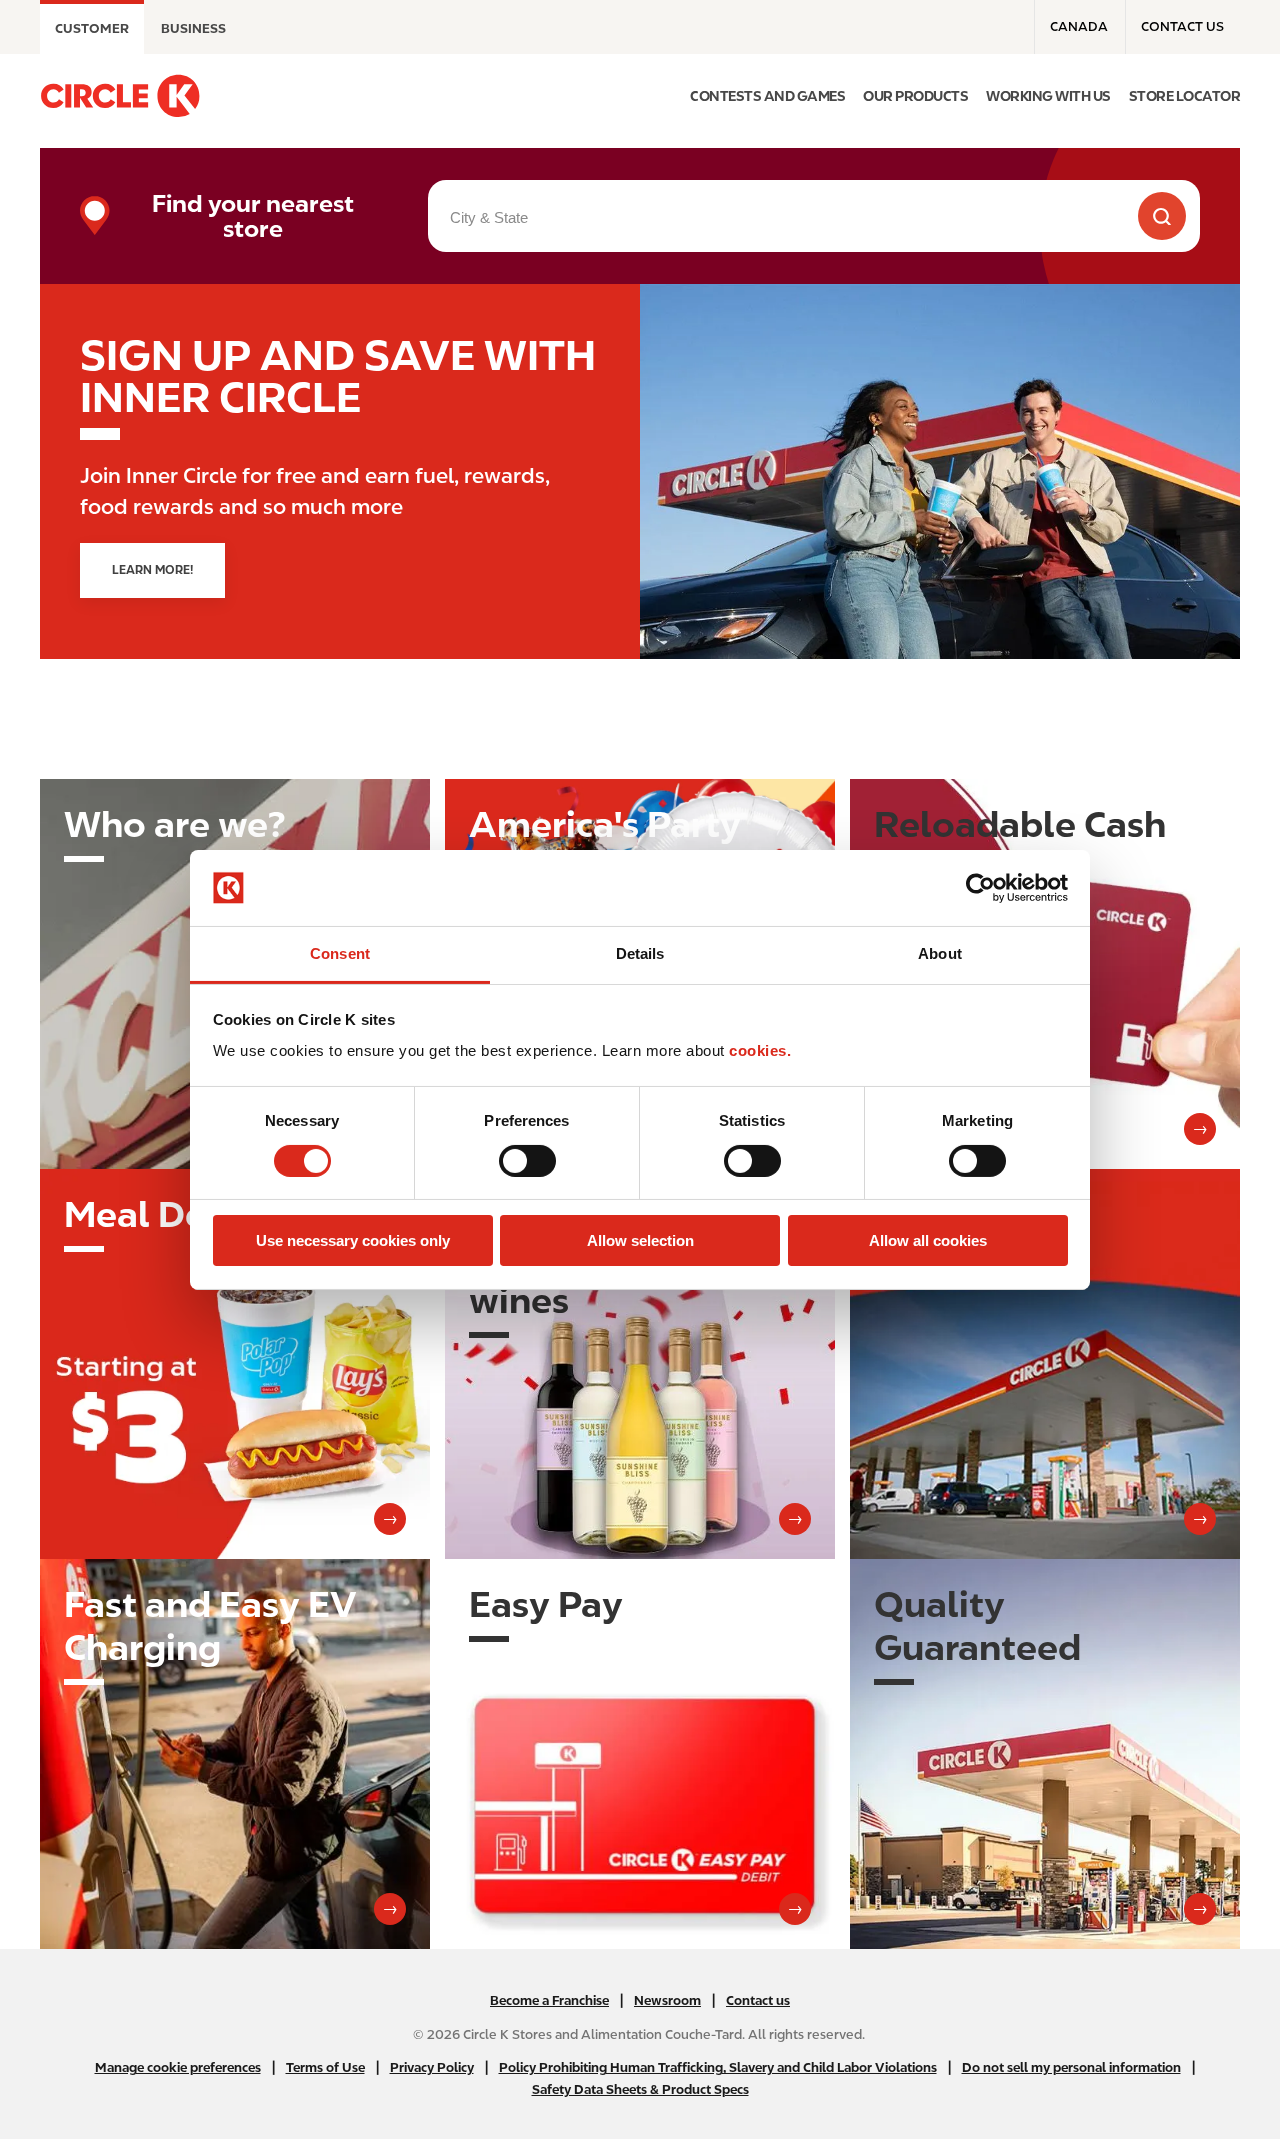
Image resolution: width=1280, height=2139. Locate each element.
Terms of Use (325, 2067)
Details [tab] (640, 953)
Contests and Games (767, 96)
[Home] (120, 96)
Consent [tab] (340, 953)
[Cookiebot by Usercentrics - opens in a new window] (980, 888)
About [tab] (940, 953)
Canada (1079, 26)
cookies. (760, 1050)
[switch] (527, 1161)
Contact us (1182, 26)
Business (193, 28)
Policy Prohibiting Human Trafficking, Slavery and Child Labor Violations (718, 2067)
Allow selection (640, 1240)
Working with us (1048, 96)
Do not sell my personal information (1071, 2067)
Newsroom (667, 2000)
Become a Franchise (549, 2000)
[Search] (1162, 216)
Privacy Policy (432, 2067)
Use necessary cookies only (353, 1240)
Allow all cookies (928, 1240)
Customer (92, 28)
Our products (915, 96)
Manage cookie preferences (178, 2067)
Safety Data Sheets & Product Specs (640, 2089)
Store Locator (1185, 96)
